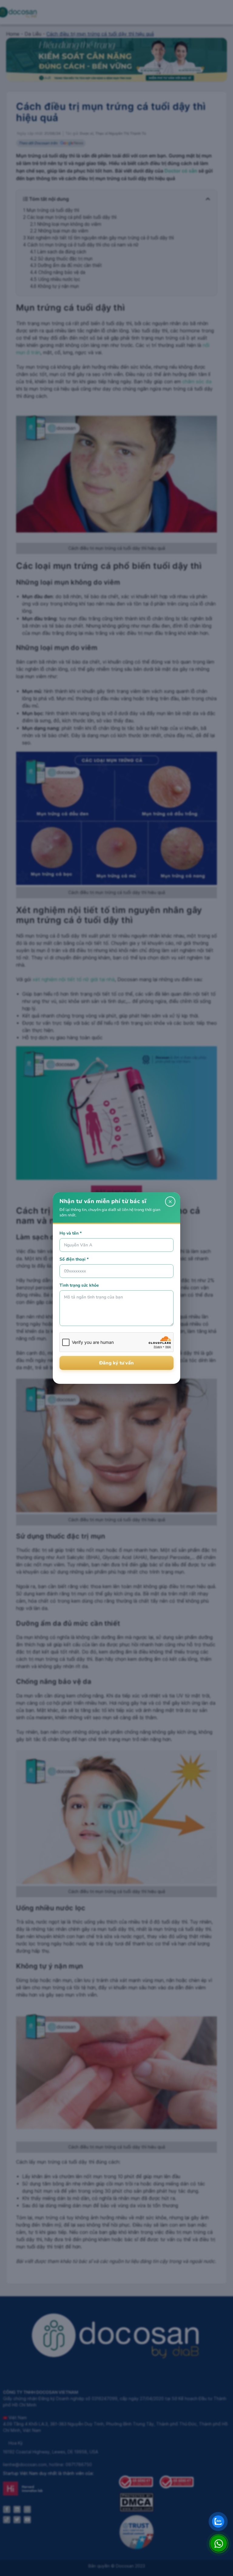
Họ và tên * (71, 1233)
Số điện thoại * (74, 1259)
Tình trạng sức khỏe (79, 1285)
